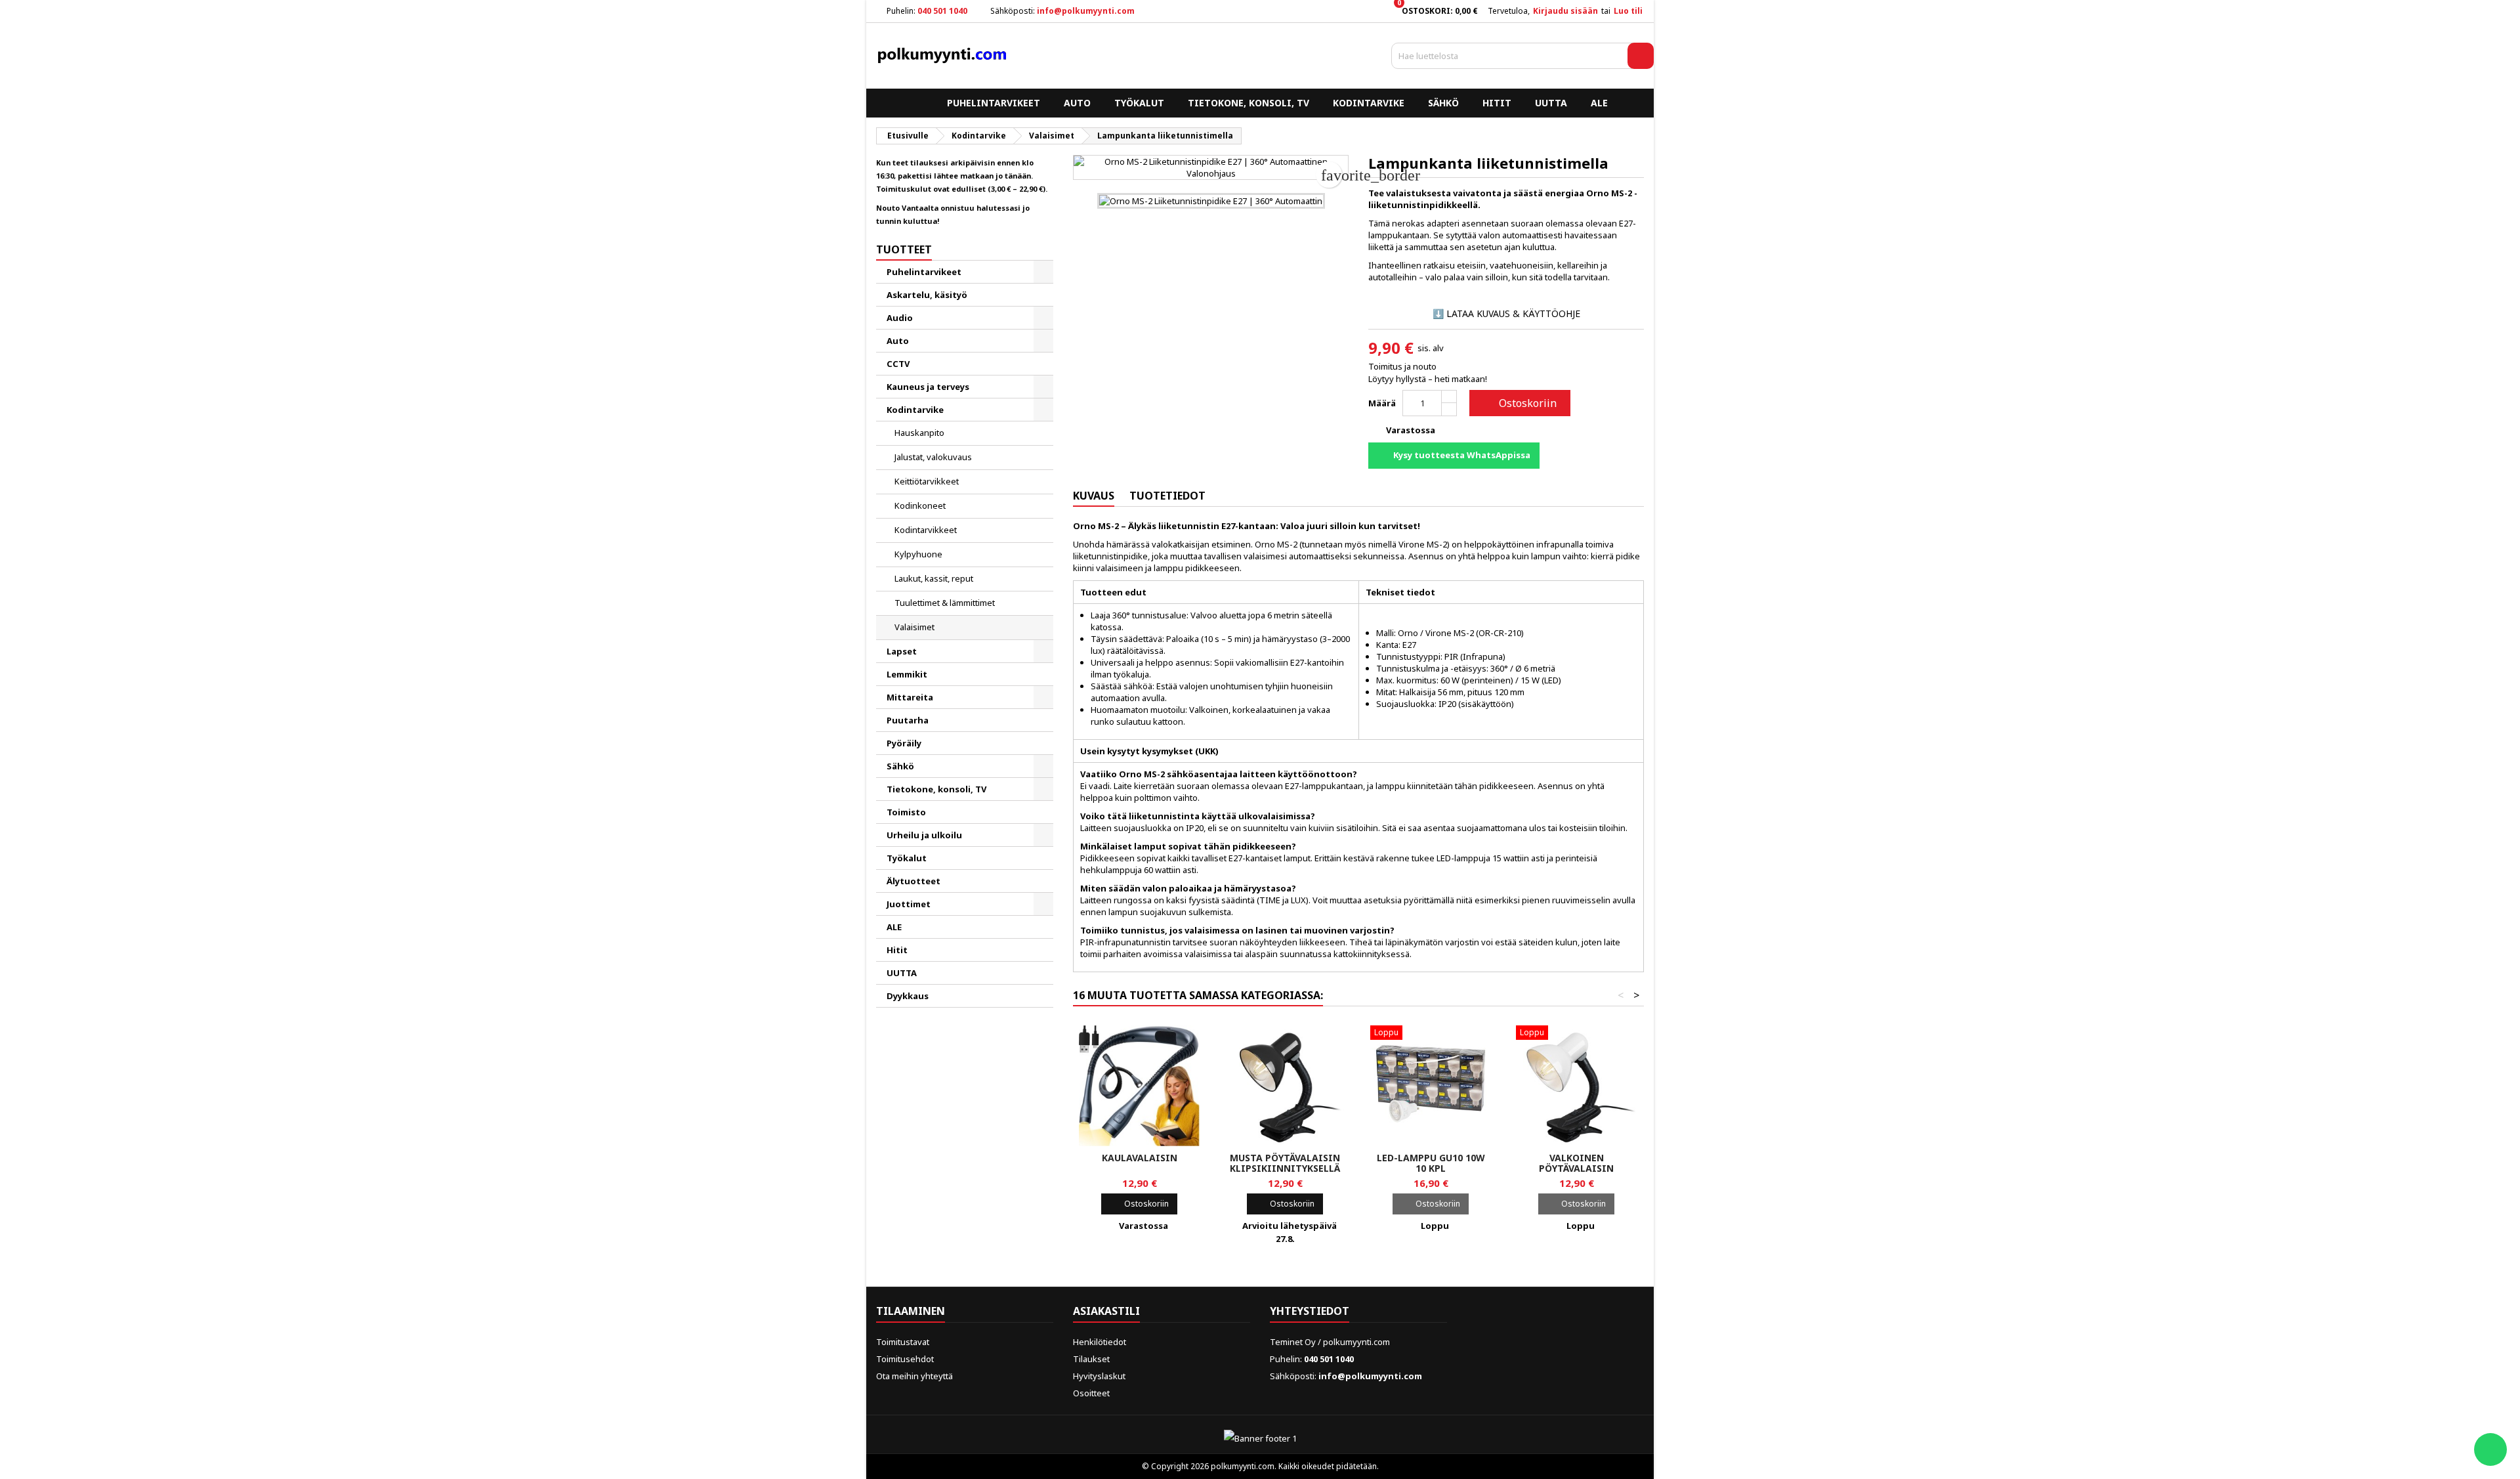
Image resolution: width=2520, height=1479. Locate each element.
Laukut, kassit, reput (934, 578)
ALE (1599, 103)
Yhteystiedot (1310, 1311)
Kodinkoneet (920, 505)
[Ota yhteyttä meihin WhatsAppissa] (2490, 1449)
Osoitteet (1091, 1393)
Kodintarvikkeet (926, 530)
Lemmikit (907, 674)
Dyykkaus (908, 996)
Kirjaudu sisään (1565, 11)
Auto (1077, 103)
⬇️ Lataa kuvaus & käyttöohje (1506, 313)
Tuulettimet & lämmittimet (945, 603)
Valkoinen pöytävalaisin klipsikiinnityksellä (1576, 1168)
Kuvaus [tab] (1094, 496)
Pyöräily (904, 743)
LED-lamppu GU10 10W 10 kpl (1431, 1163)
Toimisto (906, 812)
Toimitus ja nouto (1402, 366)
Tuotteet (904, 249)
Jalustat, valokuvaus (933, 457)
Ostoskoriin (1519, 403)
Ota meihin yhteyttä (914, 1376)
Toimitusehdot (905, 1359)
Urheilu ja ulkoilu (924, 835)
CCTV (898, 364)
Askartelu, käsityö (927, 295)
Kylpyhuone (918, 554)
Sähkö (1443, 103)
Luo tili (1628, 11)
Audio (900, 318)
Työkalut (1139, 103)
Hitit (1497, 103)
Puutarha (908, 720)
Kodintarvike (1369, 103)
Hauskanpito (919, 433)
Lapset (902, 651)
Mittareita (910, 697)
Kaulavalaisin (1140, 1158)
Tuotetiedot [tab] (1167, 496)
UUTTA (1551, 103)
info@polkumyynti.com (1086, 11)
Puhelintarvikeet (994, 103)
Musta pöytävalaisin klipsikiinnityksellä (1285, 1163)
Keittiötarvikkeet (927, 481)
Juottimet (909, 904)
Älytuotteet (913, 881)
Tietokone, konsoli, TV (1249, 103)
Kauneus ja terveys (928, 387)
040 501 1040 (942, 11)
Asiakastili (1106, 1311)
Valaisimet (914, 627)
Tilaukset (1091, 1359)
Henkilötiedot (1100, 1342)
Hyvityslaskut (1099, 1376)
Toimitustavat (903, 1342)
